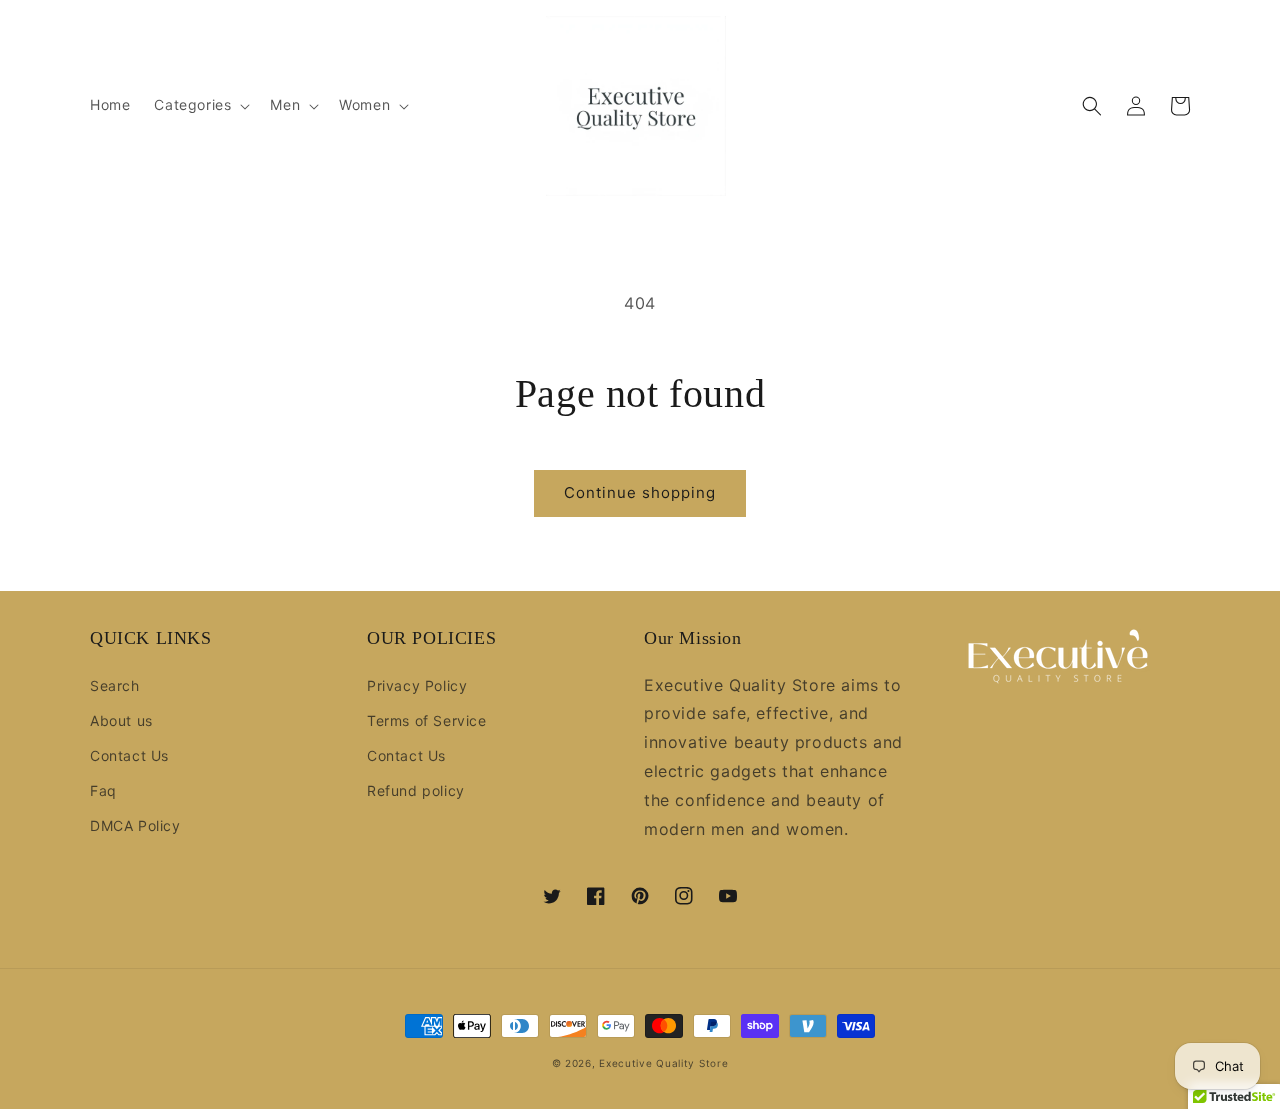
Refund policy (416, 790)
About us (121, 720)
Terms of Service (427, 720)
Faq (103, 790)
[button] (200, 105)
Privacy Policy (417, 685)
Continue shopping (640, 492)
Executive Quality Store (663, 1063)
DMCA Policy (135, 825)
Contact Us (129, 755)
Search (115, 685)
